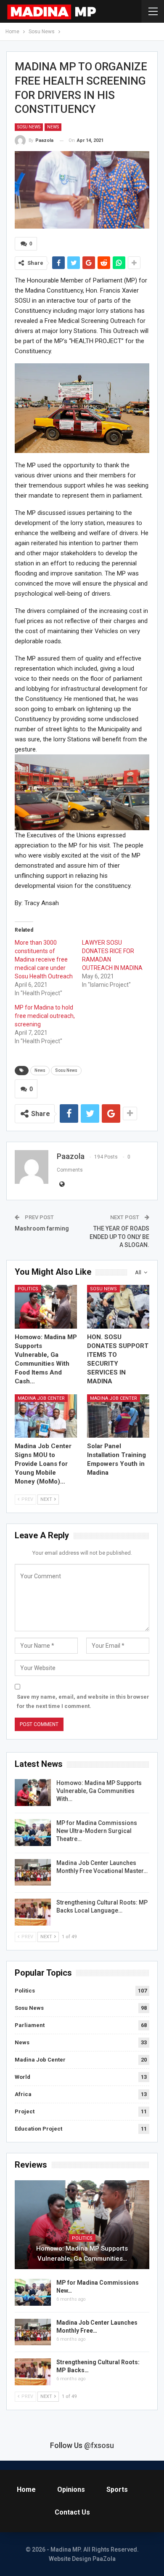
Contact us (72, 2512)
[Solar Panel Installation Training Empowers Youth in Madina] (118, 1416)
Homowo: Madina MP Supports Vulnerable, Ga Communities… (82, 2254)
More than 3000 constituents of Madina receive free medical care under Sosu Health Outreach (44, 959)
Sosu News (29, 127)
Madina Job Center (41, 1398)
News (53, 127)
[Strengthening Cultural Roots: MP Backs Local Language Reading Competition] (33, 1912)
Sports (117, 2489)
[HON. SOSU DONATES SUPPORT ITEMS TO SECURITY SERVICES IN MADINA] (118, 1307)
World (22, 2077)
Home (26, 2489)
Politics (28, 1289)
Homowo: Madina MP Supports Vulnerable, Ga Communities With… (99, 1791)
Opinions (71, 2489)
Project (25, 2111)
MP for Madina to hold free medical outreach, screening (45, 1016)
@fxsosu (99, 2445)
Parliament (30, 2025)
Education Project (38, 2129)
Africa (23, 2094)
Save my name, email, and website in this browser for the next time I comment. (83, 1701)
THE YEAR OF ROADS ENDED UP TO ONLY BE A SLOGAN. (119, 1237)
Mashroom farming (42, 1228)
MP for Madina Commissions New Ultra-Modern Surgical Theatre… (97, 1831)
